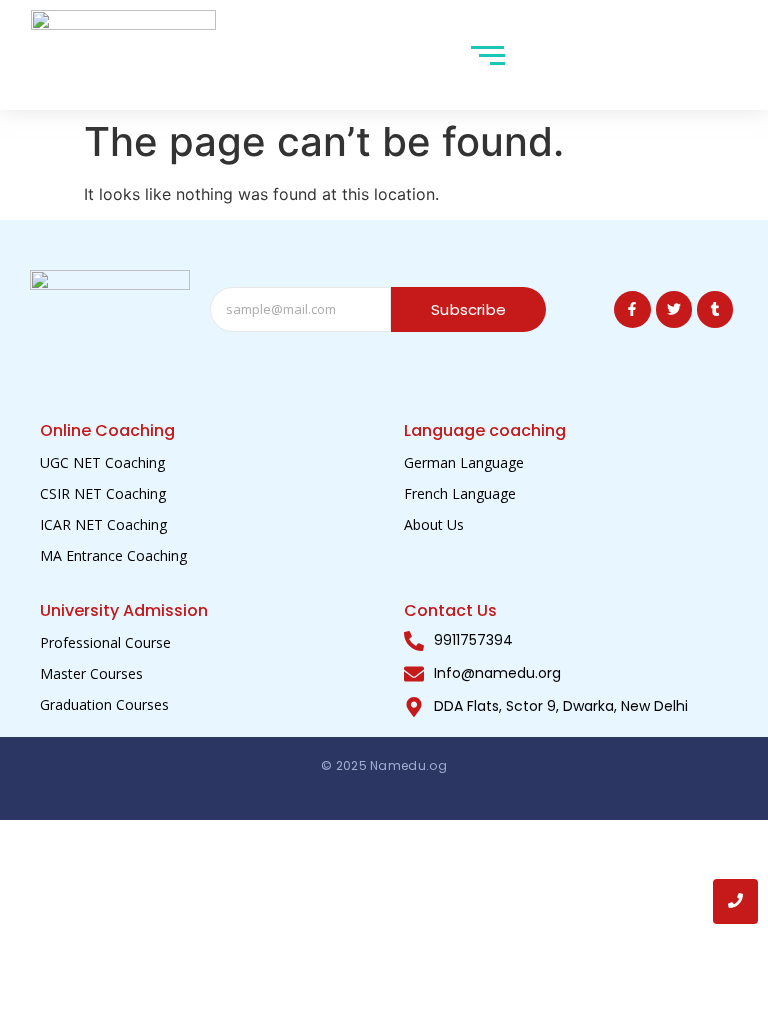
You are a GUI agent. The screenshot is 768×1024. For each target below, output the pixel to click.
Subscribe (468, 309)
